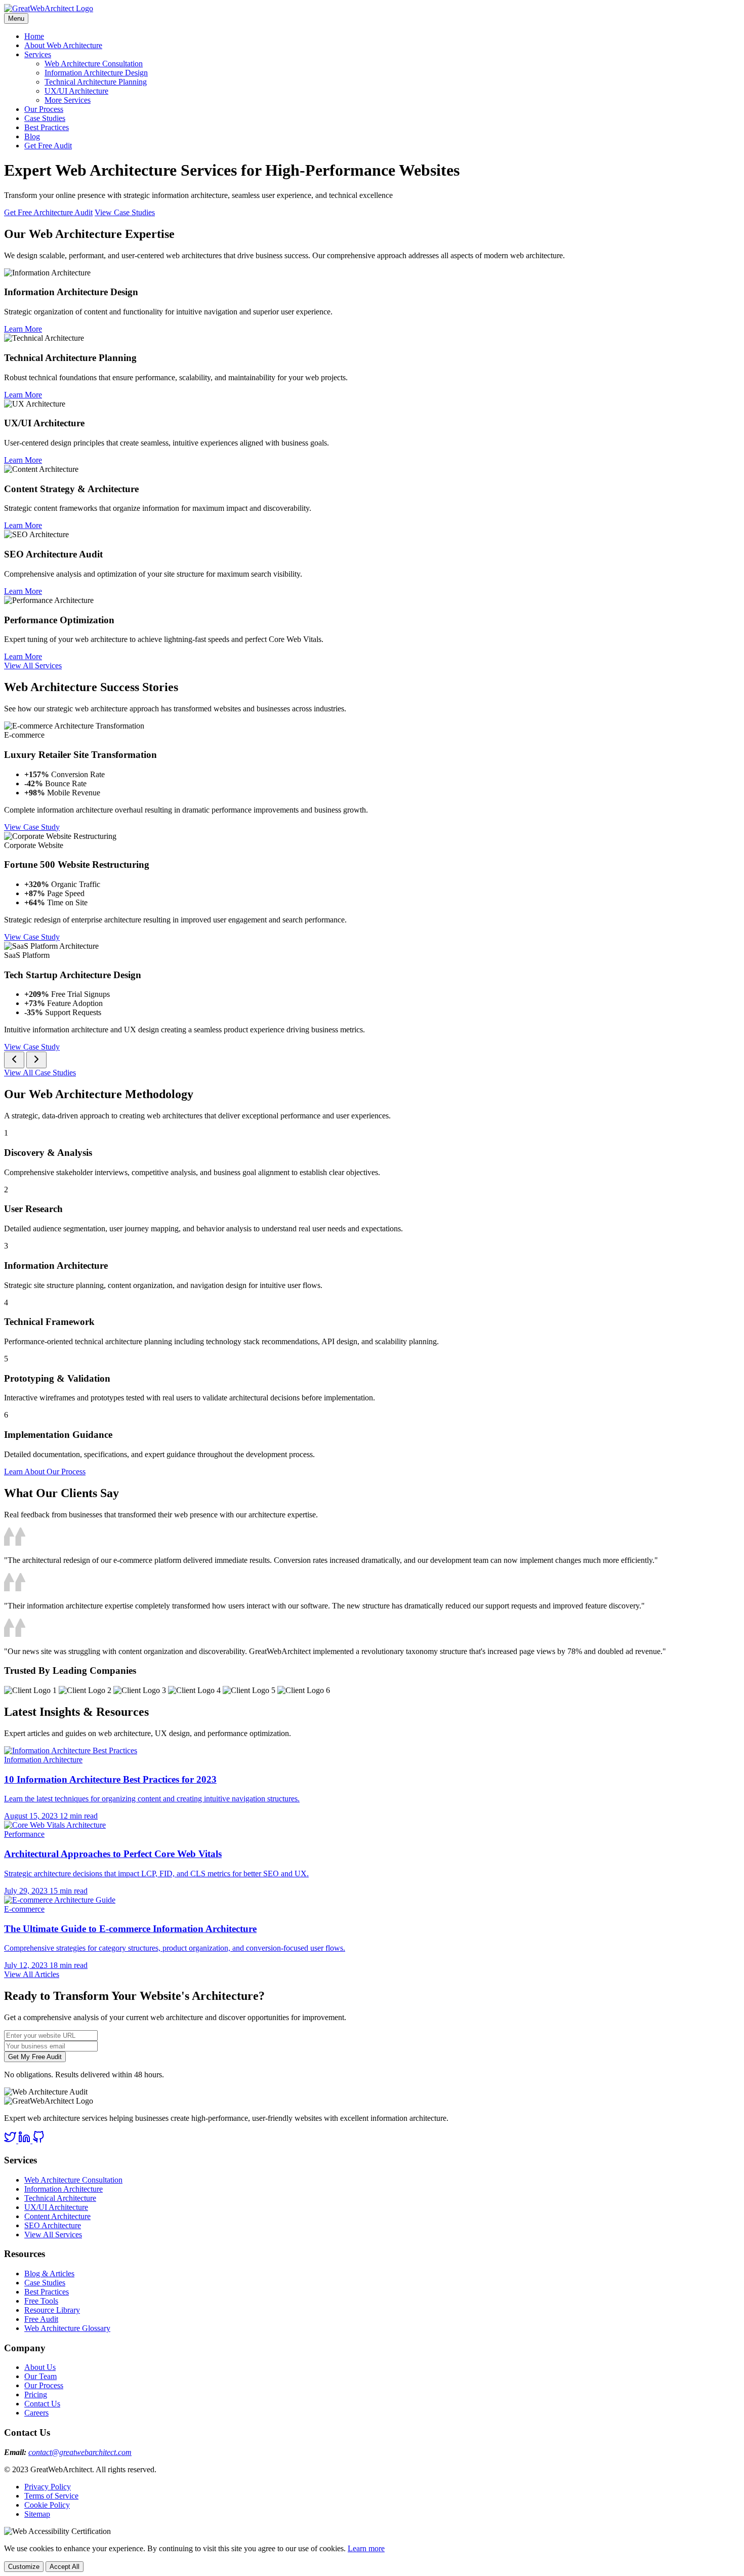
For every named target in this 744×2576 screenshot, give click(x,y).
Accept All (65, 2567)
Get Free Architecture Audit (48, 212)
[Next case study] (36, 1060)
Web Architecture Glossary (67, 2328)
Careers (36, 2413)
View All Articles (32, 1974)
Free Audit (41, 2319)
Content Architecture (57, 2216)
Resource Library (52, 2310)
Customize (24, 2567)
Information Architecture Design (96, 73)
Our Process (44, 109)
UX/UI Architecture (76, 91)
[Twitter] (11, 2140)
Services (38, 54)
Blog (32, 136)
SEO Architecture (53, 2225)
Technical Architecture (60, 2198)
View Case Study (32, 827)
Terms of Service (51, 2496)
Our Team (40, 2376)
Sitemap (37, 2514)
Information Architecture (64, 2189)
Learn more (366, 2548)
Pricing (36, 2394)
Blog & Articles (49, 2273)
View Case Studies (125, 212)
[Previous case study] (14, 1060)
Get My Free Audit (35, 2057)
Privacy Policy (48, 2487)
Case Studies (45, 118)
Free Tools (41, 2301)
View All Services (33, 666)
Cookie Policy (47, 2505)
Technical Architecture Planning (96, 82)
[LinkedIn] (25, 2140)
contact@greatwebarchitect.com (80, 2452)
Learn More (23, 329)
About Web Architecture (63, 45)
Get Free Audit (48, 146)
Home (34, 36)
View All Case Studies (40, 1073)
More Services (68, 100)
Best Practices (47, 127)
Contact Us (42, 2404)
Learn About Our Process (45, 1472)
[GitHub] (38, 2140)
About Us (40, 2367)
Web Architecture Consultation (94, 64)
